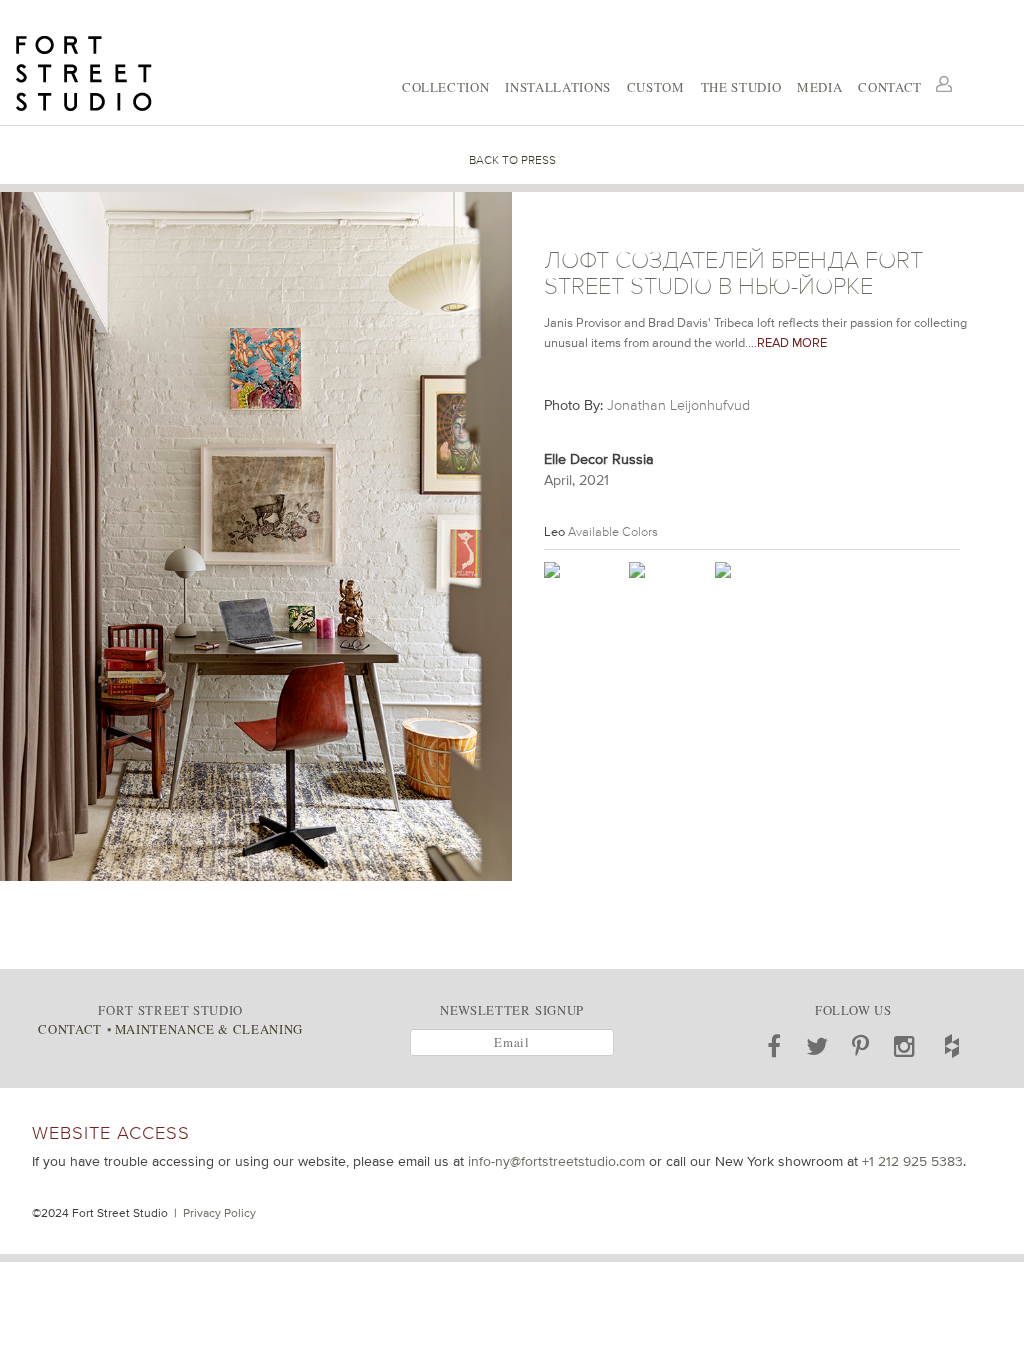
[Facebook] (774, 1046)
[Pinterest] (861, 1046)
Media (819, 87)
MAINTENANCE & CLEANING (209, 1029)
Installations (557, 87)
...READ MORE (787, 342)
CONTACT (69, 1029)
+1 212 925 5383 (912, 1161)
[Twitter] (817, 1046)
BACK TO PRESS (512, 160)
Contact (890, 87)
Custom (656, 87)
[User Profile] (944, 84)
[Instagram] (905, 1046)
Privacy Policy (219, 1213)
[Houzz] (952, 1046)
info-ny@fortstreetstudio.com (556, 1161)
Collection (445, 87)
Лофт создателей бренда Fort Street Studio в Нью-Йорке (733, 273)
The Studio (741, 87)
